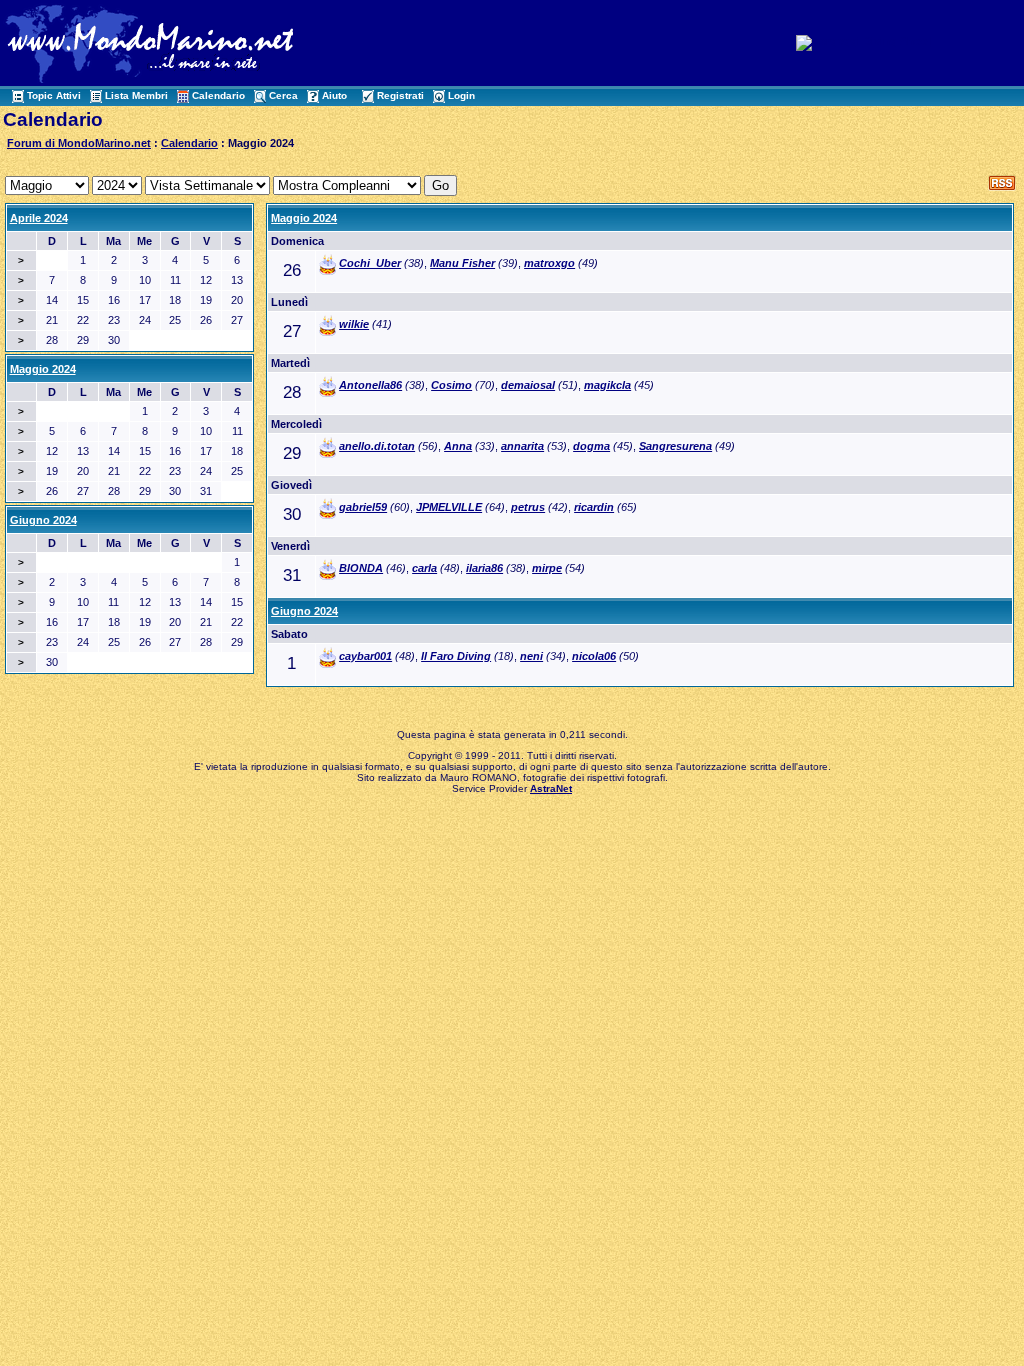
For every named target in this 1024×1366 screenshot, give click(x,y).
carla (424, 568)
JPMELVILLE (449, 507)
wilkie (354, 324)
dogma (591, 446)
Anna (458, 446)
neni (531, 656)
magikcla (607, 385)
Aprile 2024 (39, 218)
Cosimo (451, 385)
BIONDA (361, 568)
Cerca (283, 95)
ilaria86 (484, 568)
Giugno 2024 (304, 611)
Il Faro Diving (456, 656)
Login (461, 95)
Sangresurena (675, 446)
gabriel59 (363, 507)
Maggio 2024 (304, 218)
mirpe (547, 568)
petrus (528, 507)
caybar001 (365, 656)
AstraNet (551, 788)
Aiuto (334, 95)
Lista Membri (136, 95)
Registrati (400, 95)
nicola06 (594, 656)
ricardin (594, 507)
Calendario (218, 95)
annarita (522, 446)
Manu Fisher (462, 263)
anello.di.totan (377, 446)
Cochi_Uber (370, 263)
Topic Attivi (54, 95)
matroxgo (549, 263)
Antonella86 (370, 385)
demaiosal (528, 385)
